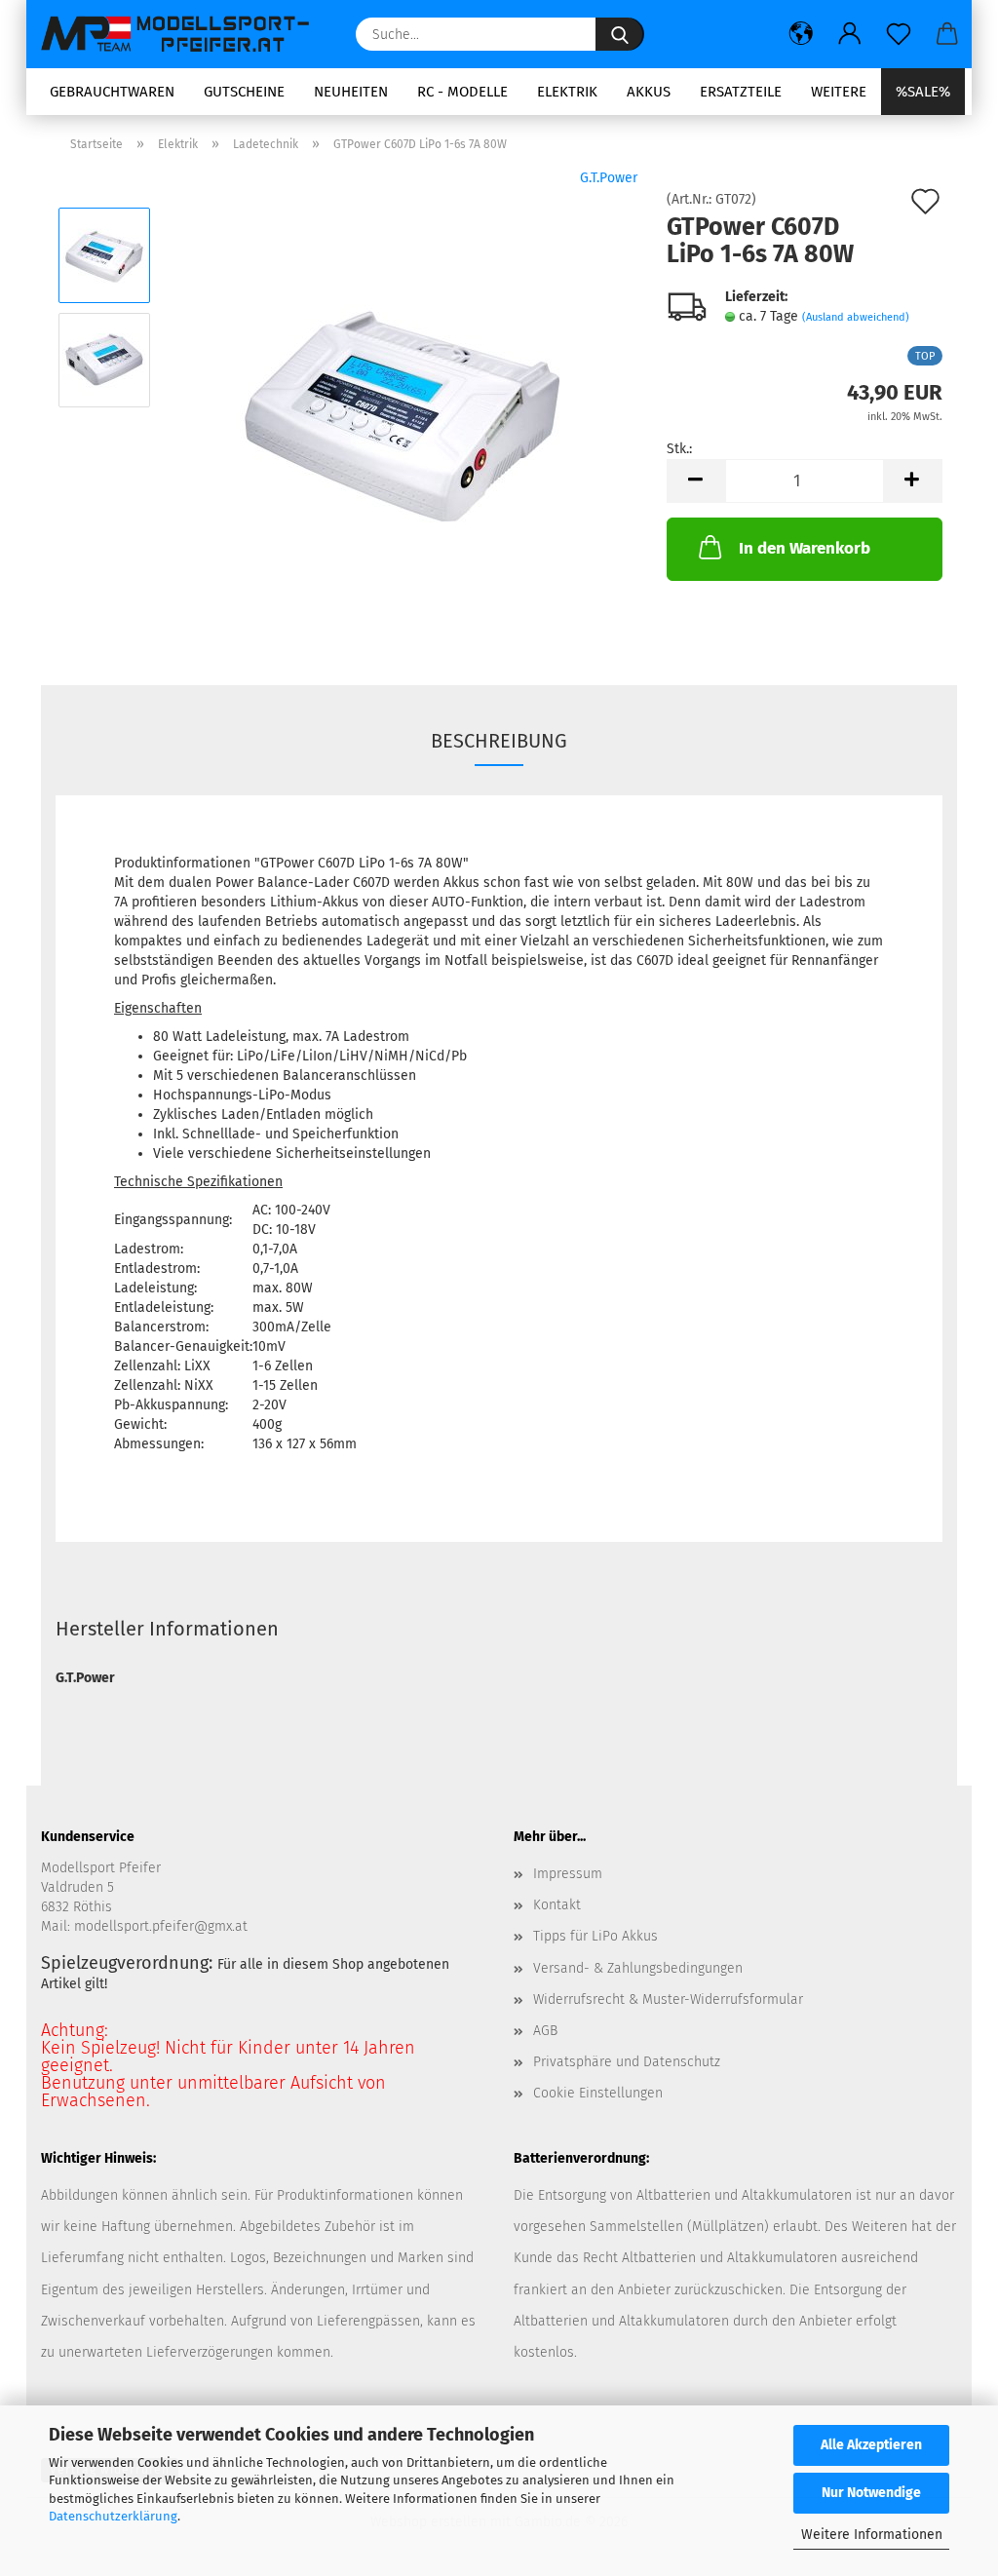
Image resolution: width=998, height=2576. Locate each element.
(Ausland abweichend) (856, 317)
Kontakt (557, 1905)
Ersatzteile (741, 92)
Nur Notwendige (871, 2493)
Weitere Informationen (872, 2535)
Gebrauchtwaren (112, 92)
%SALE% (923, 92)
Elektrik (567, 92)
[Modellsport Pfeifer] (184, 34)
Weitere (839, 92)
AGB (545, 2031)
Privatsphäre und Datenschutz (627, 2062)
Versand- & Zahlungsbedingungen (638, 1968)
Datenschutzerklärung (113, 2516)
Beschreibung (499, 741)
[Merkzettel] (899, 34)
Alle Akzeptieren (871, 2445)
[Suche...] (620, 34)
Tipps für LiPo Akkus (595, 1936)
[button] (801, 34)
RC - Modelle (462, 92)
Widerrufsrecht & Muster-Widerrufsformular (668, 1999)
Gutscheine (244, 92)
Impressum (568, 1874)
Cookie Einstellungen (598, 2093)
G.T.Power (609, 178)
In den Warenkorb (805, 548)
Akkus (649, 92)
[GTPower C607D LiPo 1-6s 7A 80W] (403, 412)
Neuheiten (351, 92)
